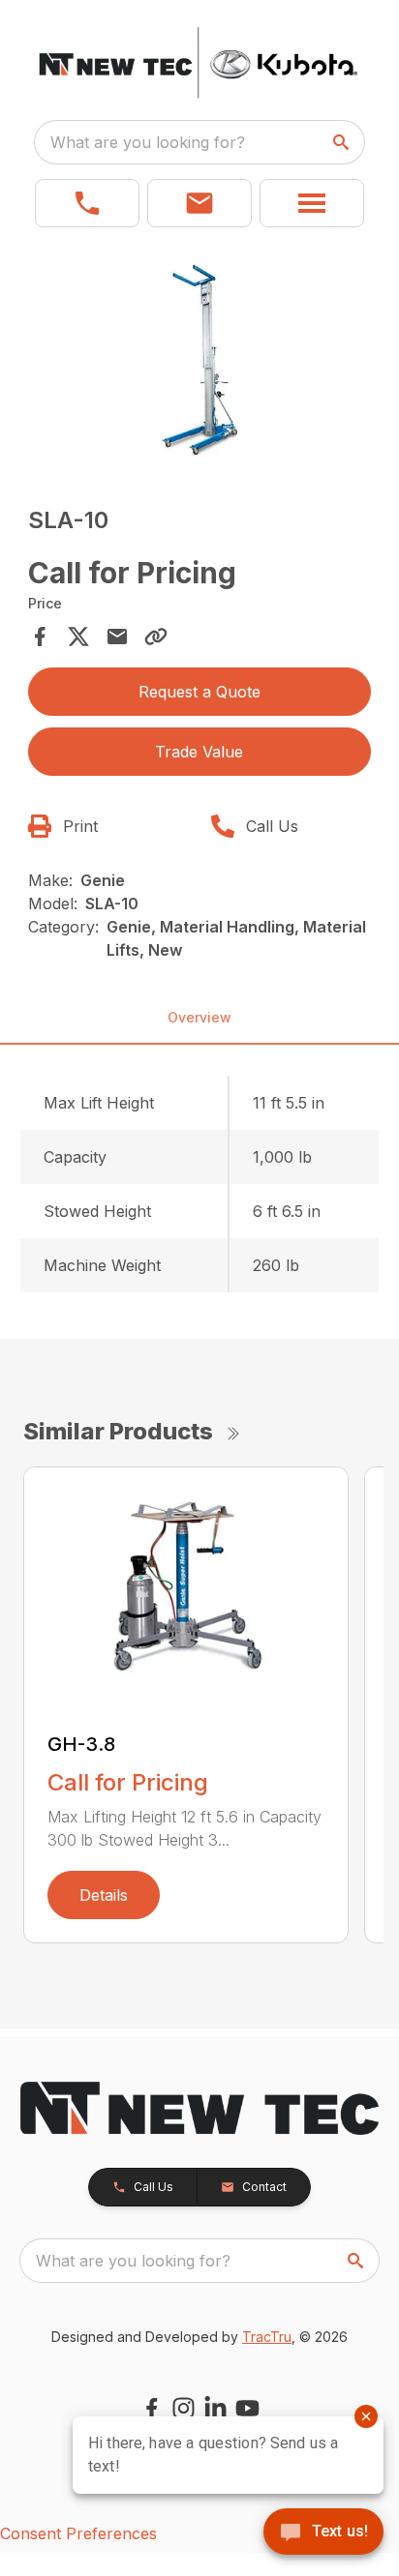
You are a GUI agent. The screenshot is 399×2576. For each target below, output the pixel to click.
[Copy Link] (156, 637)
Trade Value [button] (199, 752)
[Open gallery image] (200, 361)
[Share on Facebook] (40, 637)
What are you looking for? (148, 142)
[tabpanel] (200, 364)
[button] (87, 203)
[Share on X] (78, 637)
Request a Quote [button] (199, 692)
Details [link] (104, 1895)
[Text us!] (323, 2533)
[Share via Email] (117, 637)
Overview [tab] (199, 1017)
